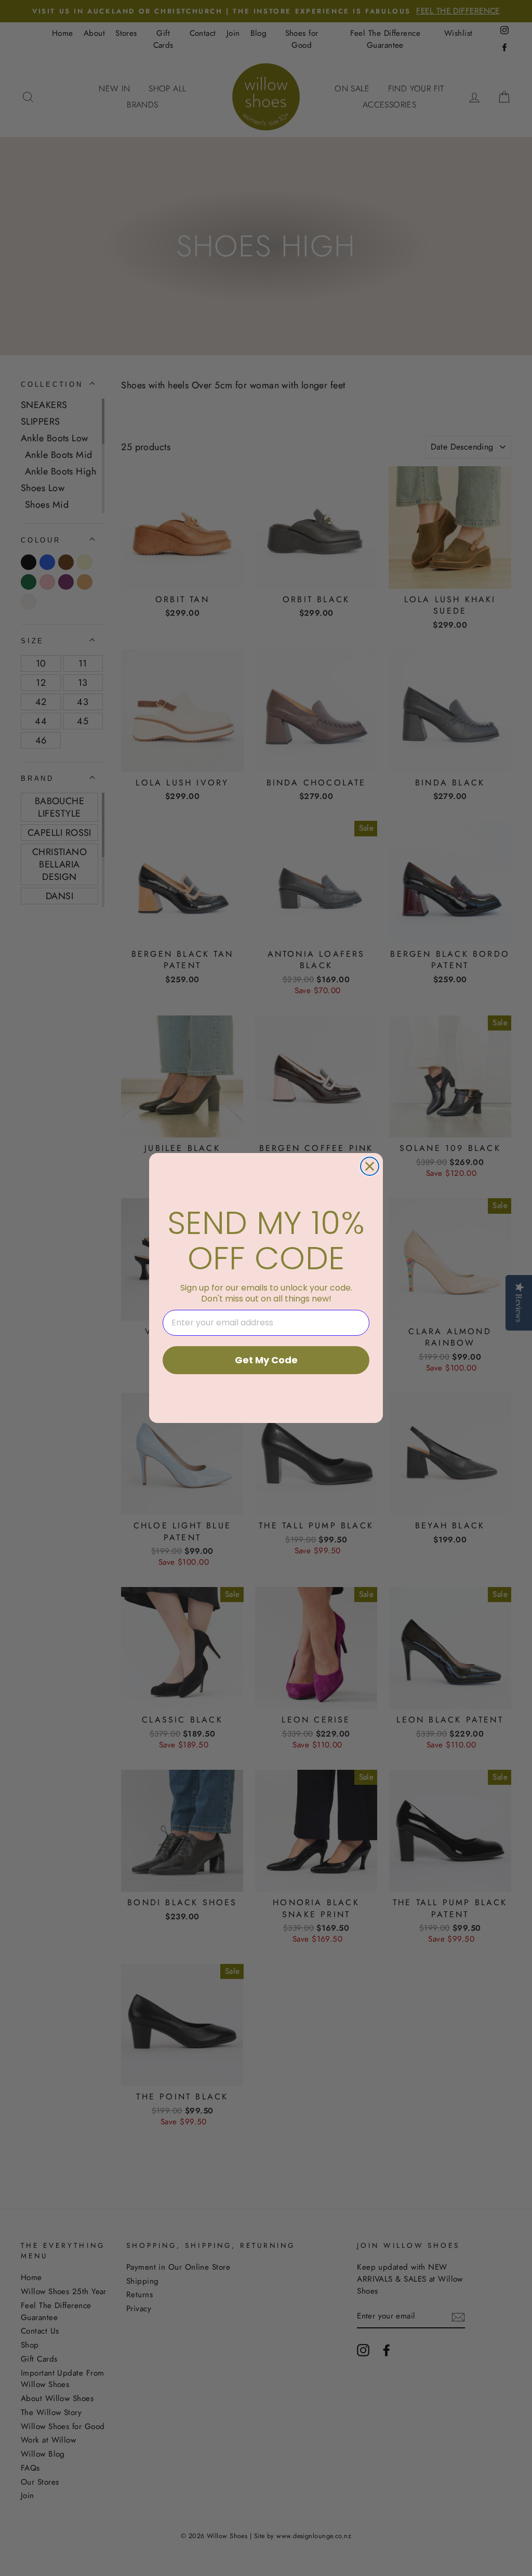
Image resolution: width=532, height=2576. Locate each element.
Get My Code (266, 1360)
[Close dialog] (370, 1166)
